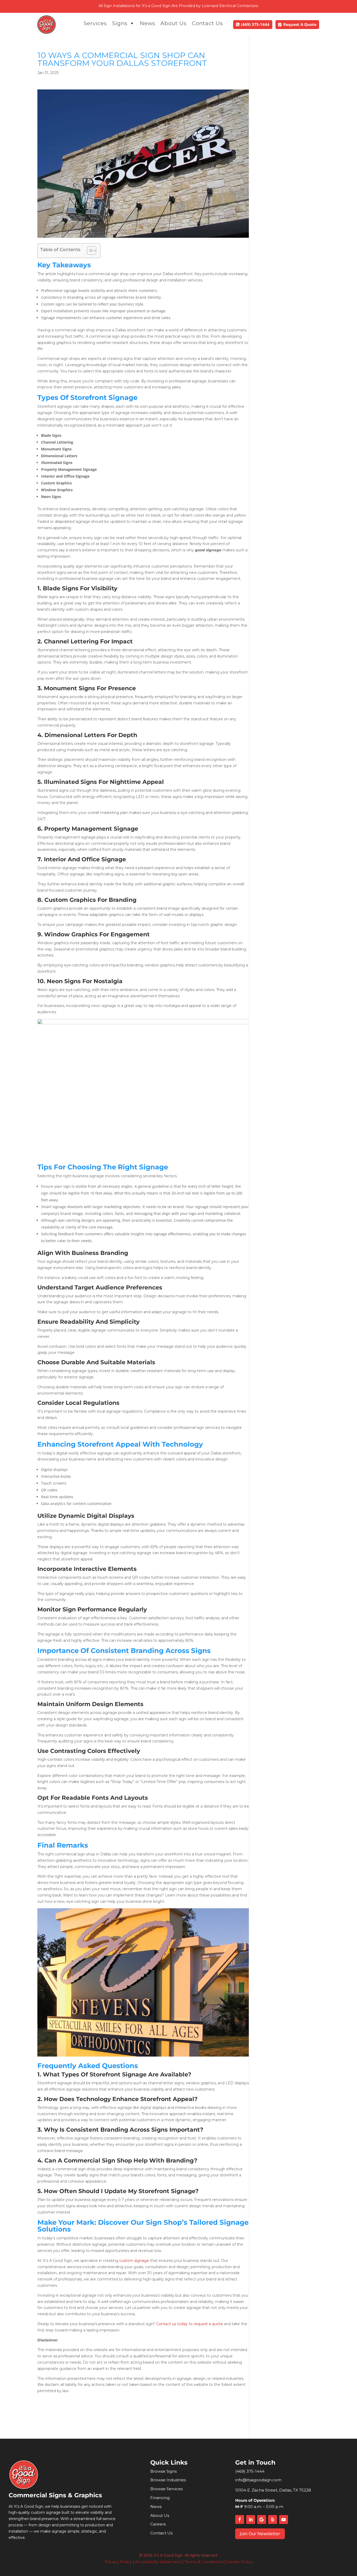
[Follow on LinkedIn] (251, 2520)
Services (95, 23)
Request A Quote (300, 24)
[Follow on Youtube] (284, 2520)
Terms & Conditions (203, 2562)
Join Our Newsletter (260, 2533)
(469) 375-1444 (255, 24)
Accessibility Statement (158, 2562)
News (148, 23)
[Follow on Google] (262, 2520)
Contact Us (207, 23)
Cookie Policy (239, 2562)
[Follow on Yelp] (273, 2520)
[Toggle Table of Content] (89, 251)
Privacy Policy (118, 2562)
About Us (174, 23)
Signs (120, 23)
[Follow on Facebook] (240, 2520)
